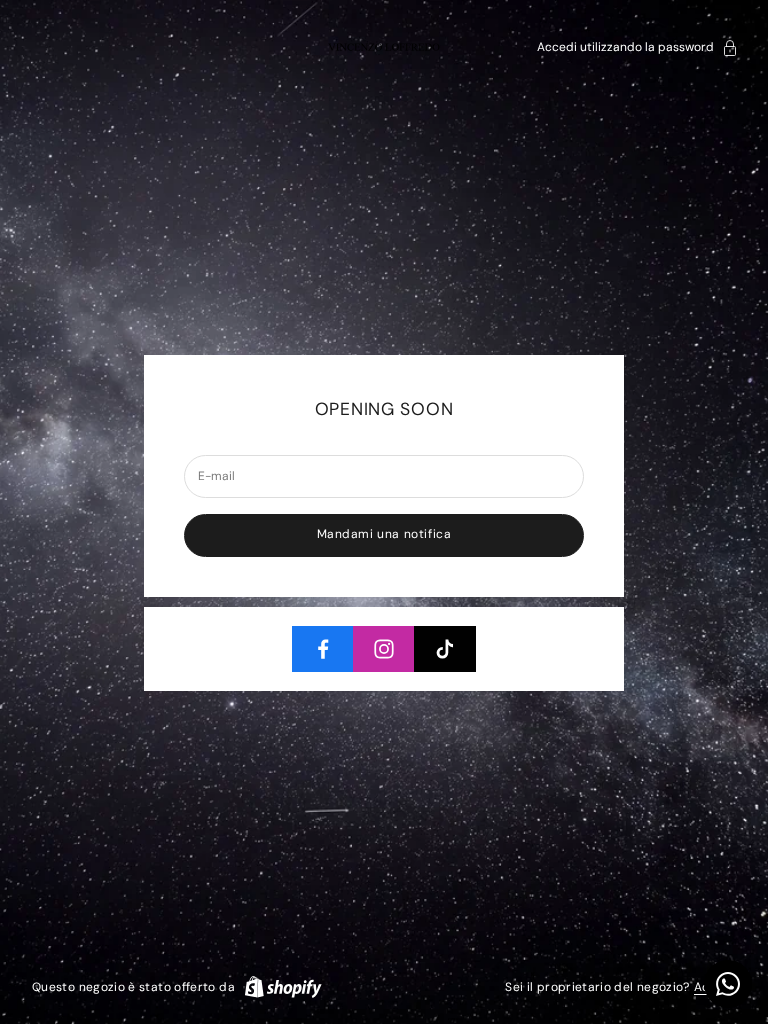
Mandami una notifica (384, 534)
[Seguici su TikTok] (445, 649)
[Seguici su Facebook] (323, 649)
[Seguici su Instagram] (384, 649)
